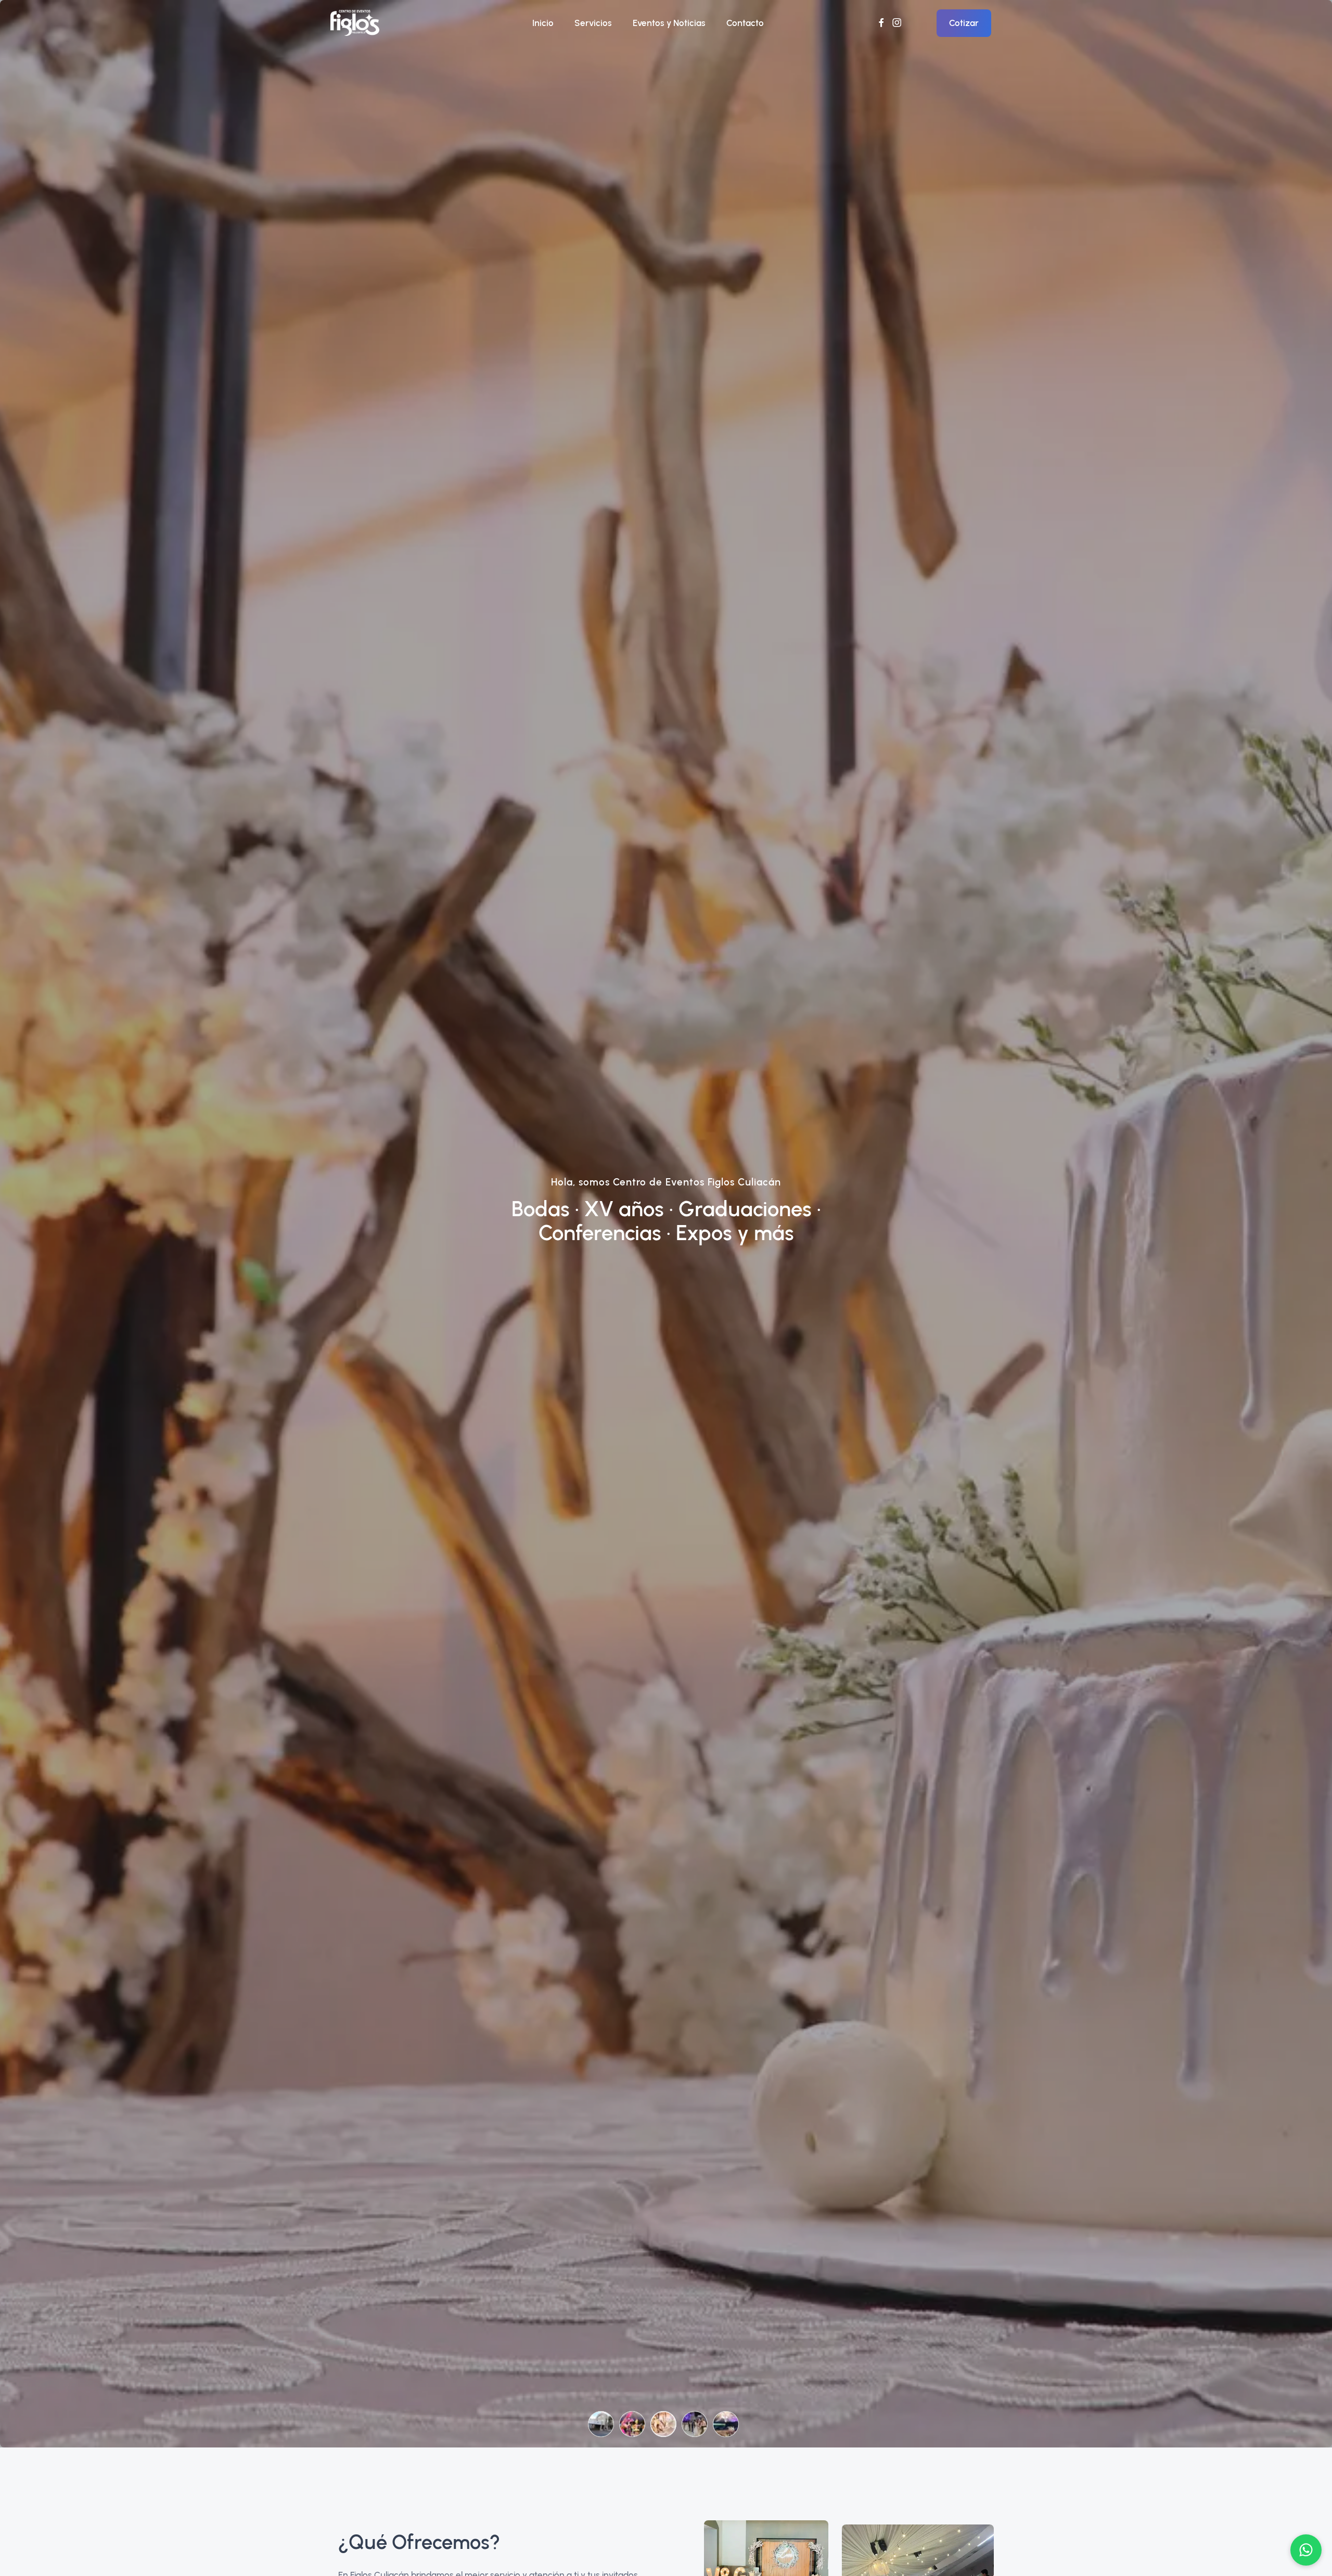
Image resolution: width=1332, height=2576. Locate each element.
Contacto (745, 23)
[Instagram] (897, 23)
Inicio (543, 23)
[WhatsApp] (1306, 2550)
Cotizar (964, 23)
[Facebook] (881, 23)
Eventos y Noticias (669, 23)
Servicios (593, 23)
